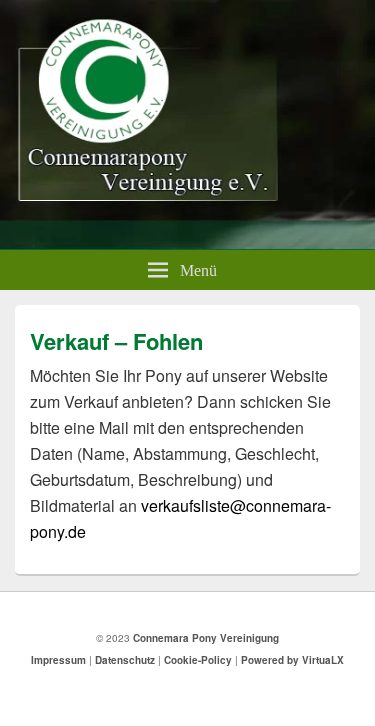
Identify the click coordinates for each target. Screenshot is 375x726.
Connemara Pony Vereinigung (206, 638)
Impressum (58, 660)
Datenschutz (125, 660)
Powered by (292, 660)
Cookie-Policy (198, 660)
